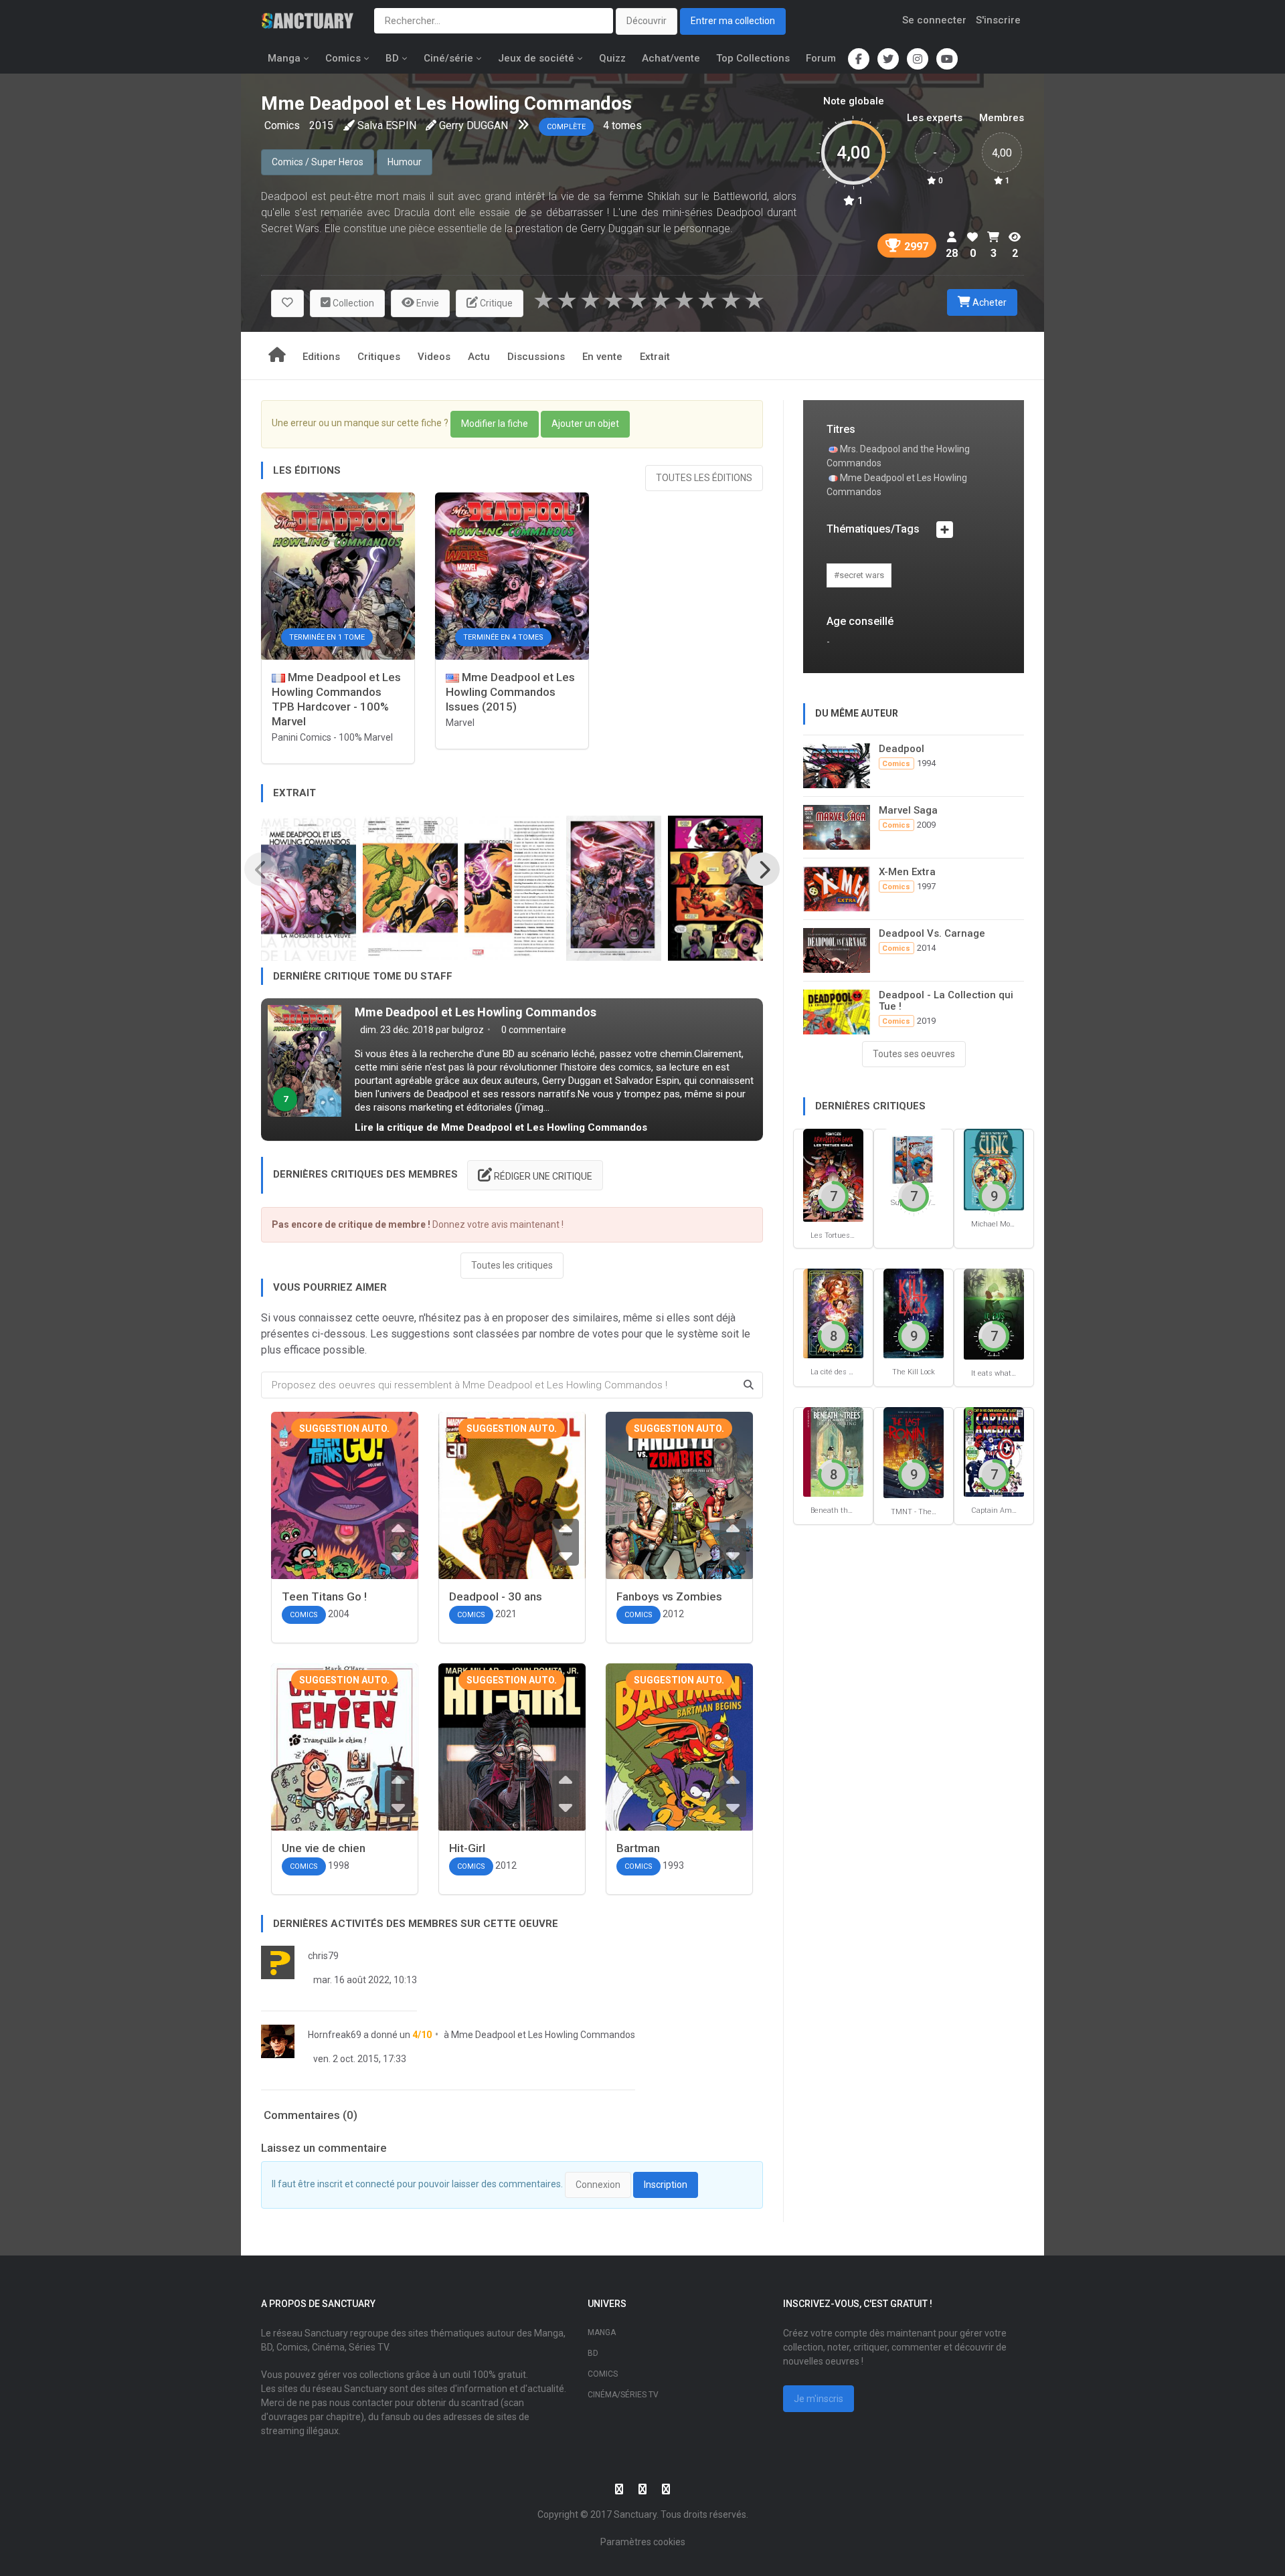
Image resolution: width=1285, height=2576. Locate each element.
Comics (343, 58)
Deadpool (902, 749)
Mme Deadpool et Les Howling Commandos (476, 1012)
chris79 (323, 1956)
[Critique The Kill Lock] (914, 1312)
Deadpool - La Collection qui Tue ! (946, 1001)
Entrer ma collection (733, 21)
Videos (434, 357)
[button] (287, 303)
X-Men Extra (907, 872)
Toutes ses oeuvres (914, 1054)
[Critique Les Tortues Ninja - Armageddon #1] (833, 1174)
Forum (821, 58)
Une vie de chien (324, 1848)
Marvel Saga (908, 810)
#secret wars (859, 575)
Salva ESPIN (387, 125)
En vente (602, 357)
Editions (321, 357)
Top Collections (753, 58)
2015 (321, 125)
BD (392, 58)
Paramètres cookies (643, 2542)
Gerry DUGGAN (474, 125)
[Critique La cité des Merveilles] (833, 1312)
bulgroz (468, 1030)
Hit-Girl (467, 1848)
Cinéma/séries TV (623, 2395)
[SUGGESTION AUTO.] (345, 1515)
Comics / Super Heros (318, 162)
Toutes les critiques (512, 1265)
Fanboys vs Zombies (669, 1596)
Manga (284, 58)
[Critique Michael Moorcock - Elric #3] (994, 1169)
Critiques (379, 357)
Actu (479, 357)
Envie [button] (427, 303)
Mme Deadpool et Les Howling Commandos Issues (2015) (510, 692)
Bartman (638, 1848)
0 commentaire (533, 1030)
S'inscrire (998, 20)
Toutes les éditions (704, 478)
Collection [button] (352, 303)
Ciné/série (448, 58)
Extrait (655, 357)
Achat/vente (671, 58)
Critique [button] (495, 303)
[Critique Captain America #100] (994, 1451)
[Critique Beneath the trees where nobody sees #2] (833, 1451)
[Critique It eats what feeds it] (994, 1314)
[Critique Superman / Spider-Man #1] (914, 1158)
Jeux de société (536, 58)
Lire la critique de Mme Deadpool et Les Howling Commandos (501, 1127)
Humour (405, 162)
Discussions (536, 357)
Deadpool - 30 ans (496, 1596)
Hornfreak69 (335, 2035)
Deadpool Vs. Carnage (932, 933)
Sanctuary (635, 2514)
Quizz (612, 58)
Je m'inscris (819, 2399)
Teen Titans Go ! (324, 1596)
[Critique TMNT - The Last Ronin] (914, 1452)
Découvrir (647, 21)
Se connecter (934, 20)
